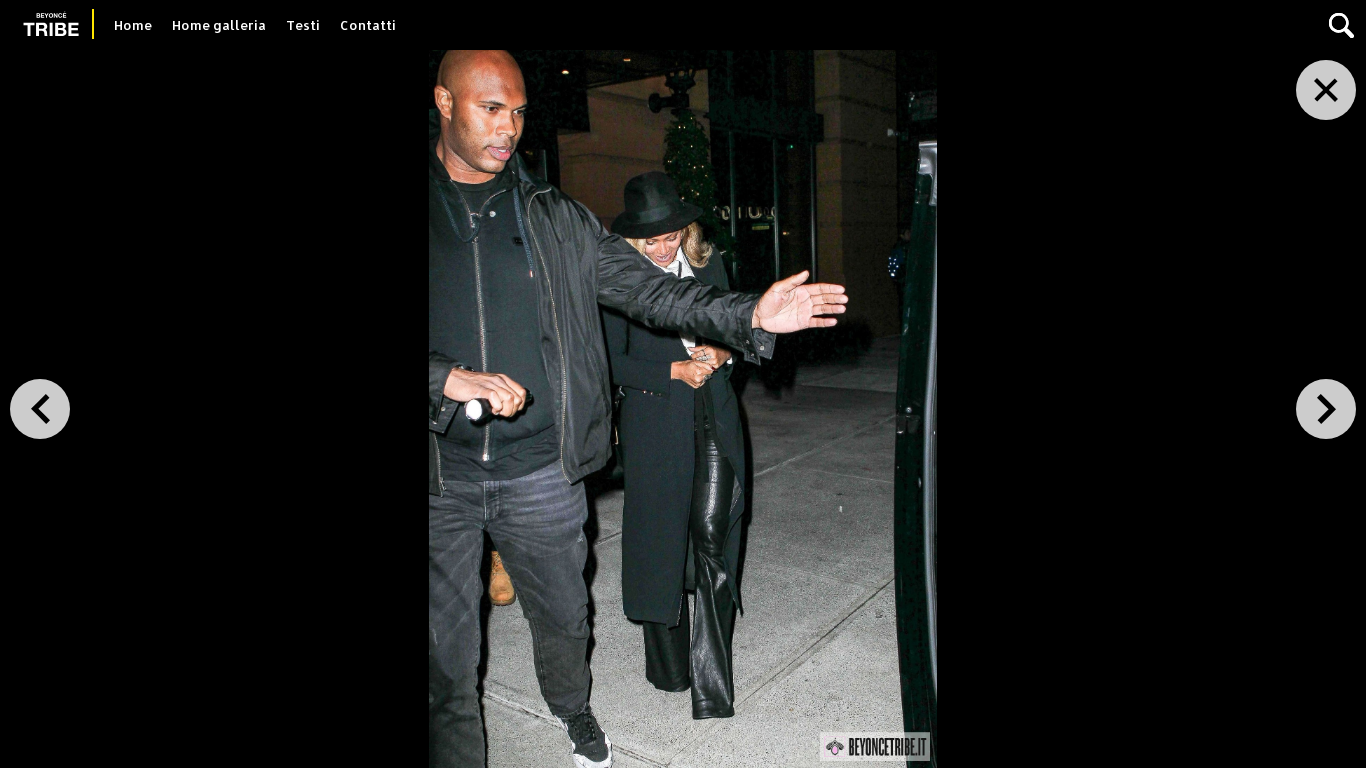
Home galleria (219, 25)
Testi (303, 25)
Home (133, 25)
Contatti (368, 25)
